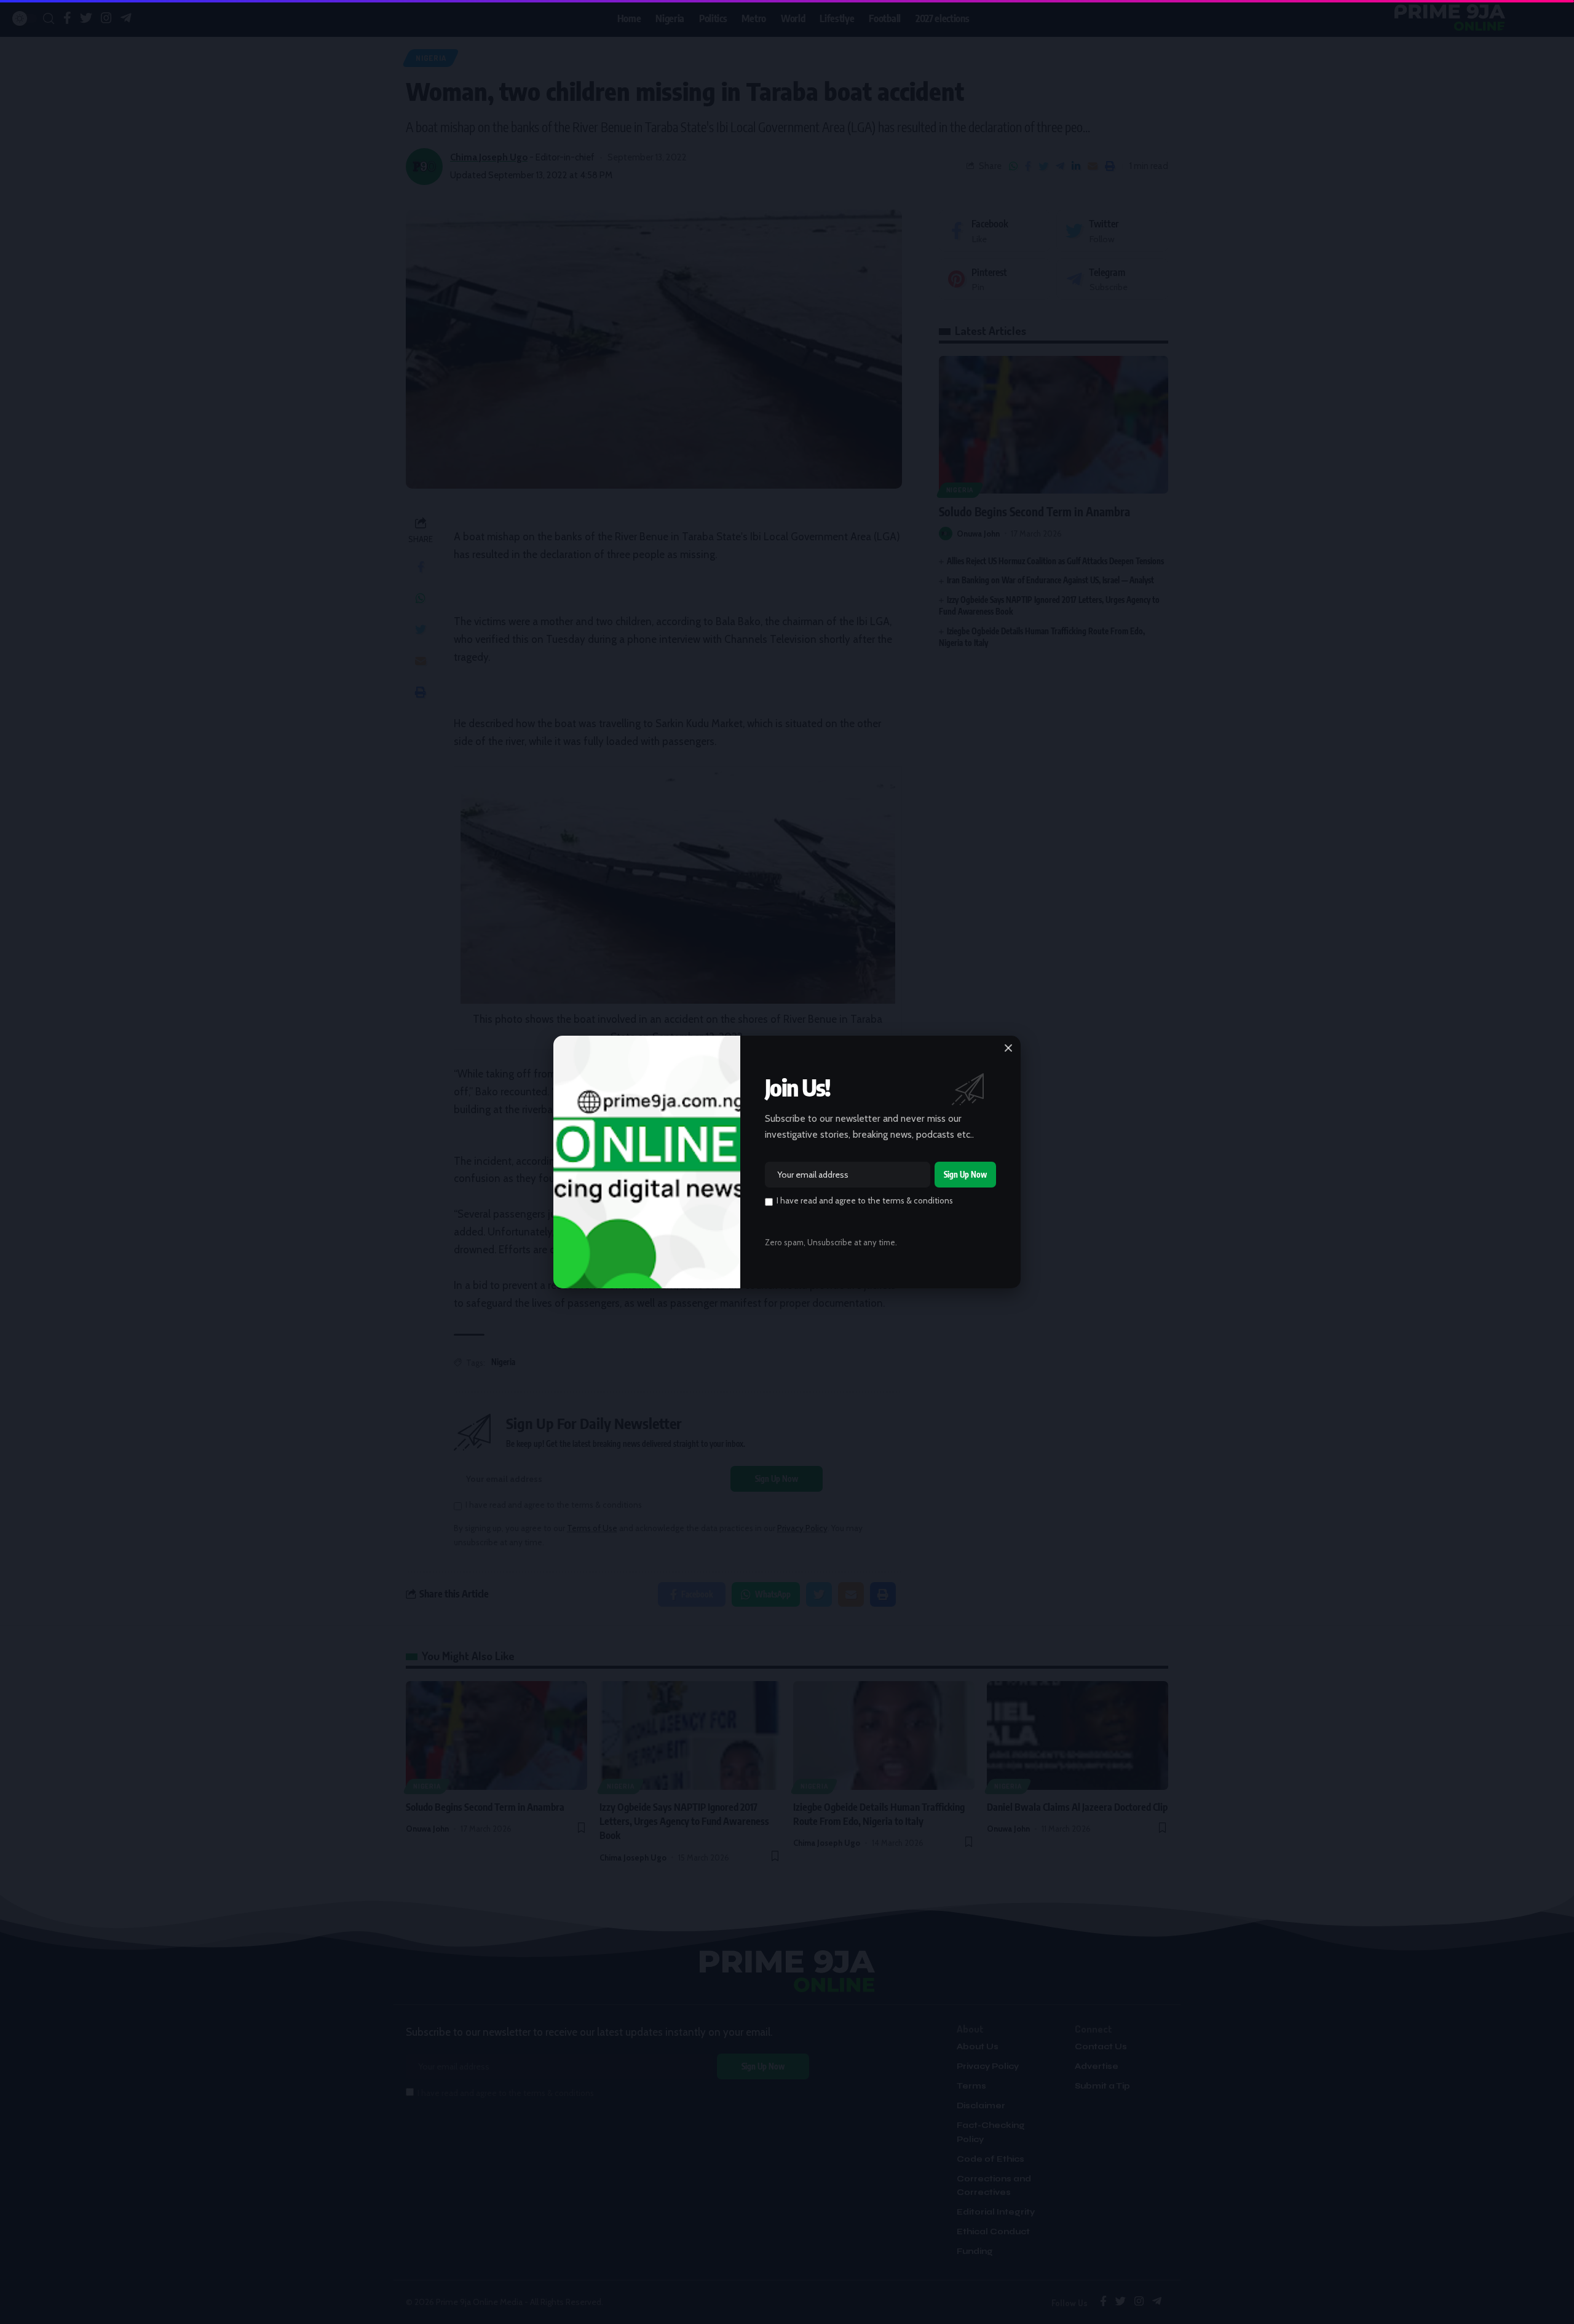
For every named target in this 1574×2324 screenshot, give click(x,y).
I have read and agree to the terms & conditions (865, 1200)
